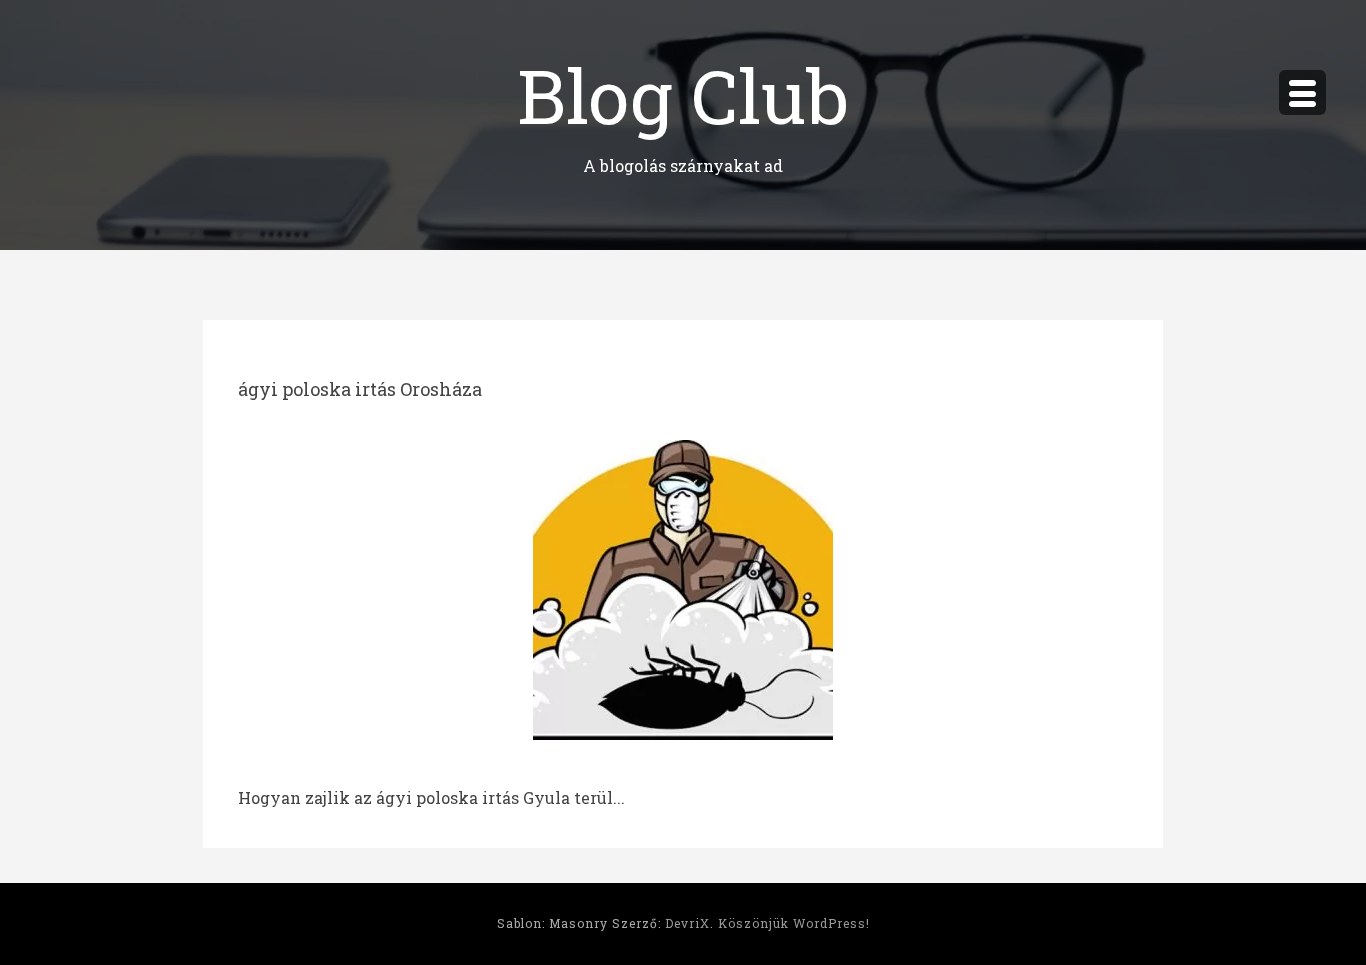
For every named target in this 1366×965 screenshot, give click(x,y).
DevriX (687, 923)
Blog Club (683, 94)
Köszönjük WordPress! (794, 923)
